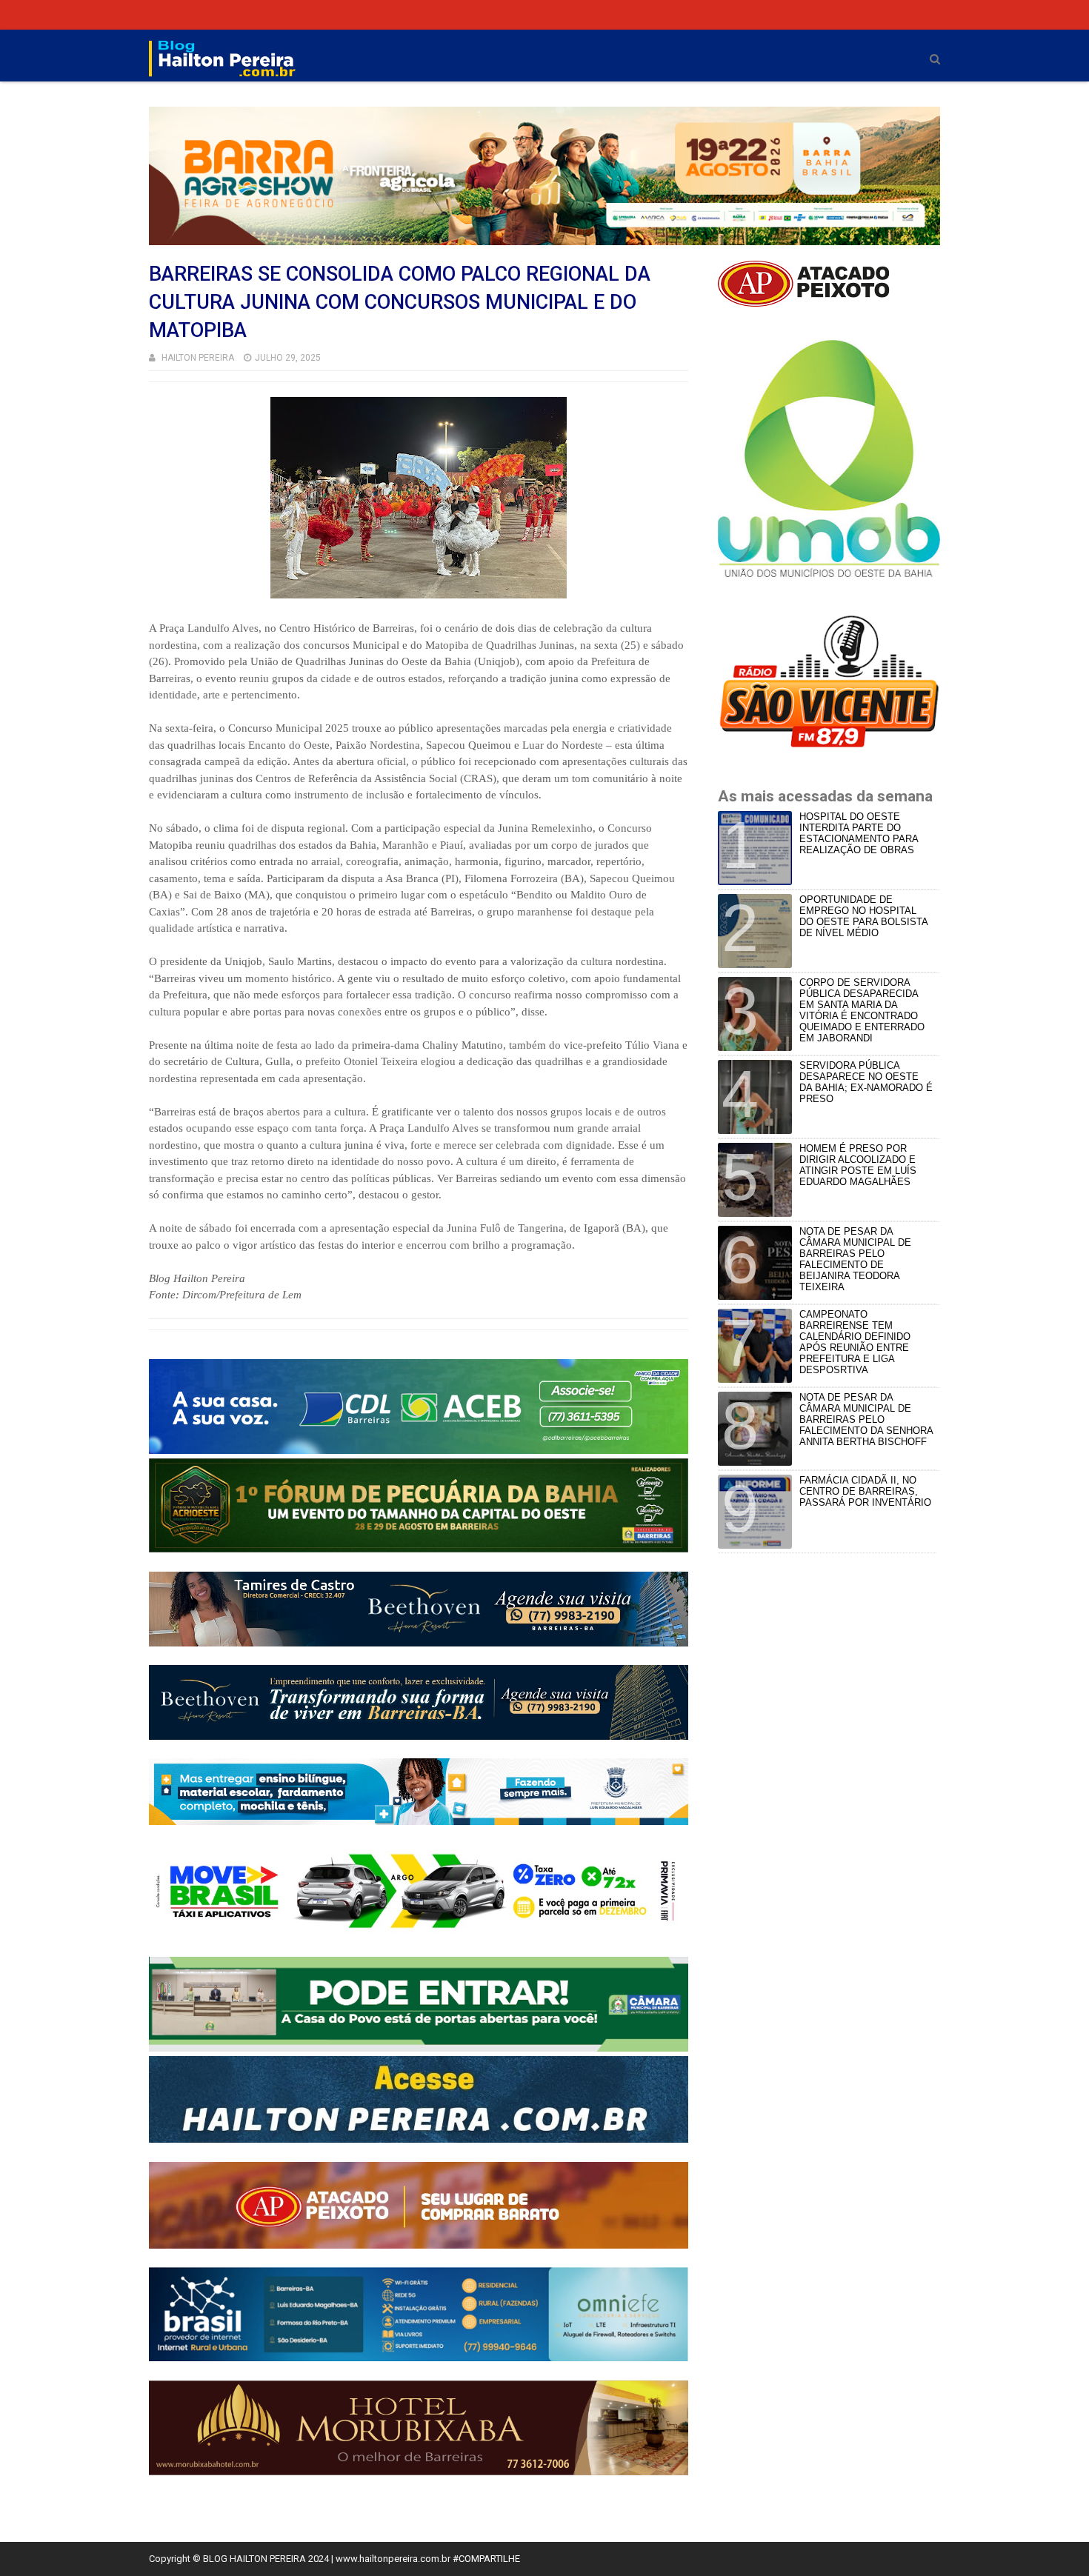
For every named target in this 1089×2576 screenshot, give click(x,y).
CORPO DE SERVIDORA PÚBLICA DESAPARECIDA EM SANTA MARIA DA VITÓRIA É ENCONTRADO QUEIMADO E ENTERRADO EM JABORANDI (862, 1010)
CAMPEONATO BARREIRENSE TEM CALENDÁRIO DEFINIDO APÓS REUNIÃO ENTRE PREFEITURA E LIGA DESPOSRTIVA (855, 1342)
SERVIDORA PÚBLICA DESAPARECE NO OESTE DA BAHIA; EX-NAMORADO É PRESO (866, 1082)
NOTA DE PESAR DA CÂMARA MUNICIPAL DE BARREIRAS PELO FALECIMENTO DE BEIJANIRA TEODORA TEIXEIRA (855, 1259)
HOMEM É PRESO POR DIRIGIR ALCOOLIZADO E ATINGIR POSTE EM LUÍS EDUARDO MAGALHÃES (858, 1165)
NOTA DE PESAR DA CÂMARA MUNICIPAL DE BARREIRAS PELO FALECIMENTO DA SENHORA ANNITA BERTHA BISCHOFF (866, 1419)
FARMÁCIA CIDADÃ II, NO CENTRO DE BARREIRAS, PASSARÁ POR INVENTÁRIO (865, 1491)
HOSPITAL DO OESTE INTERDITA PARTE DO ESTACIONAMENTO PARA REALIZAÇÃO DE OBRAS (859, 833)
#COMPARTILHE (486, 2559)
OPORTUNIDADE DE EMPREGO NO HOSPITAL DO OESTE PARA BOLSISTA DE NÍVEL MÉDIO (863, 916)
